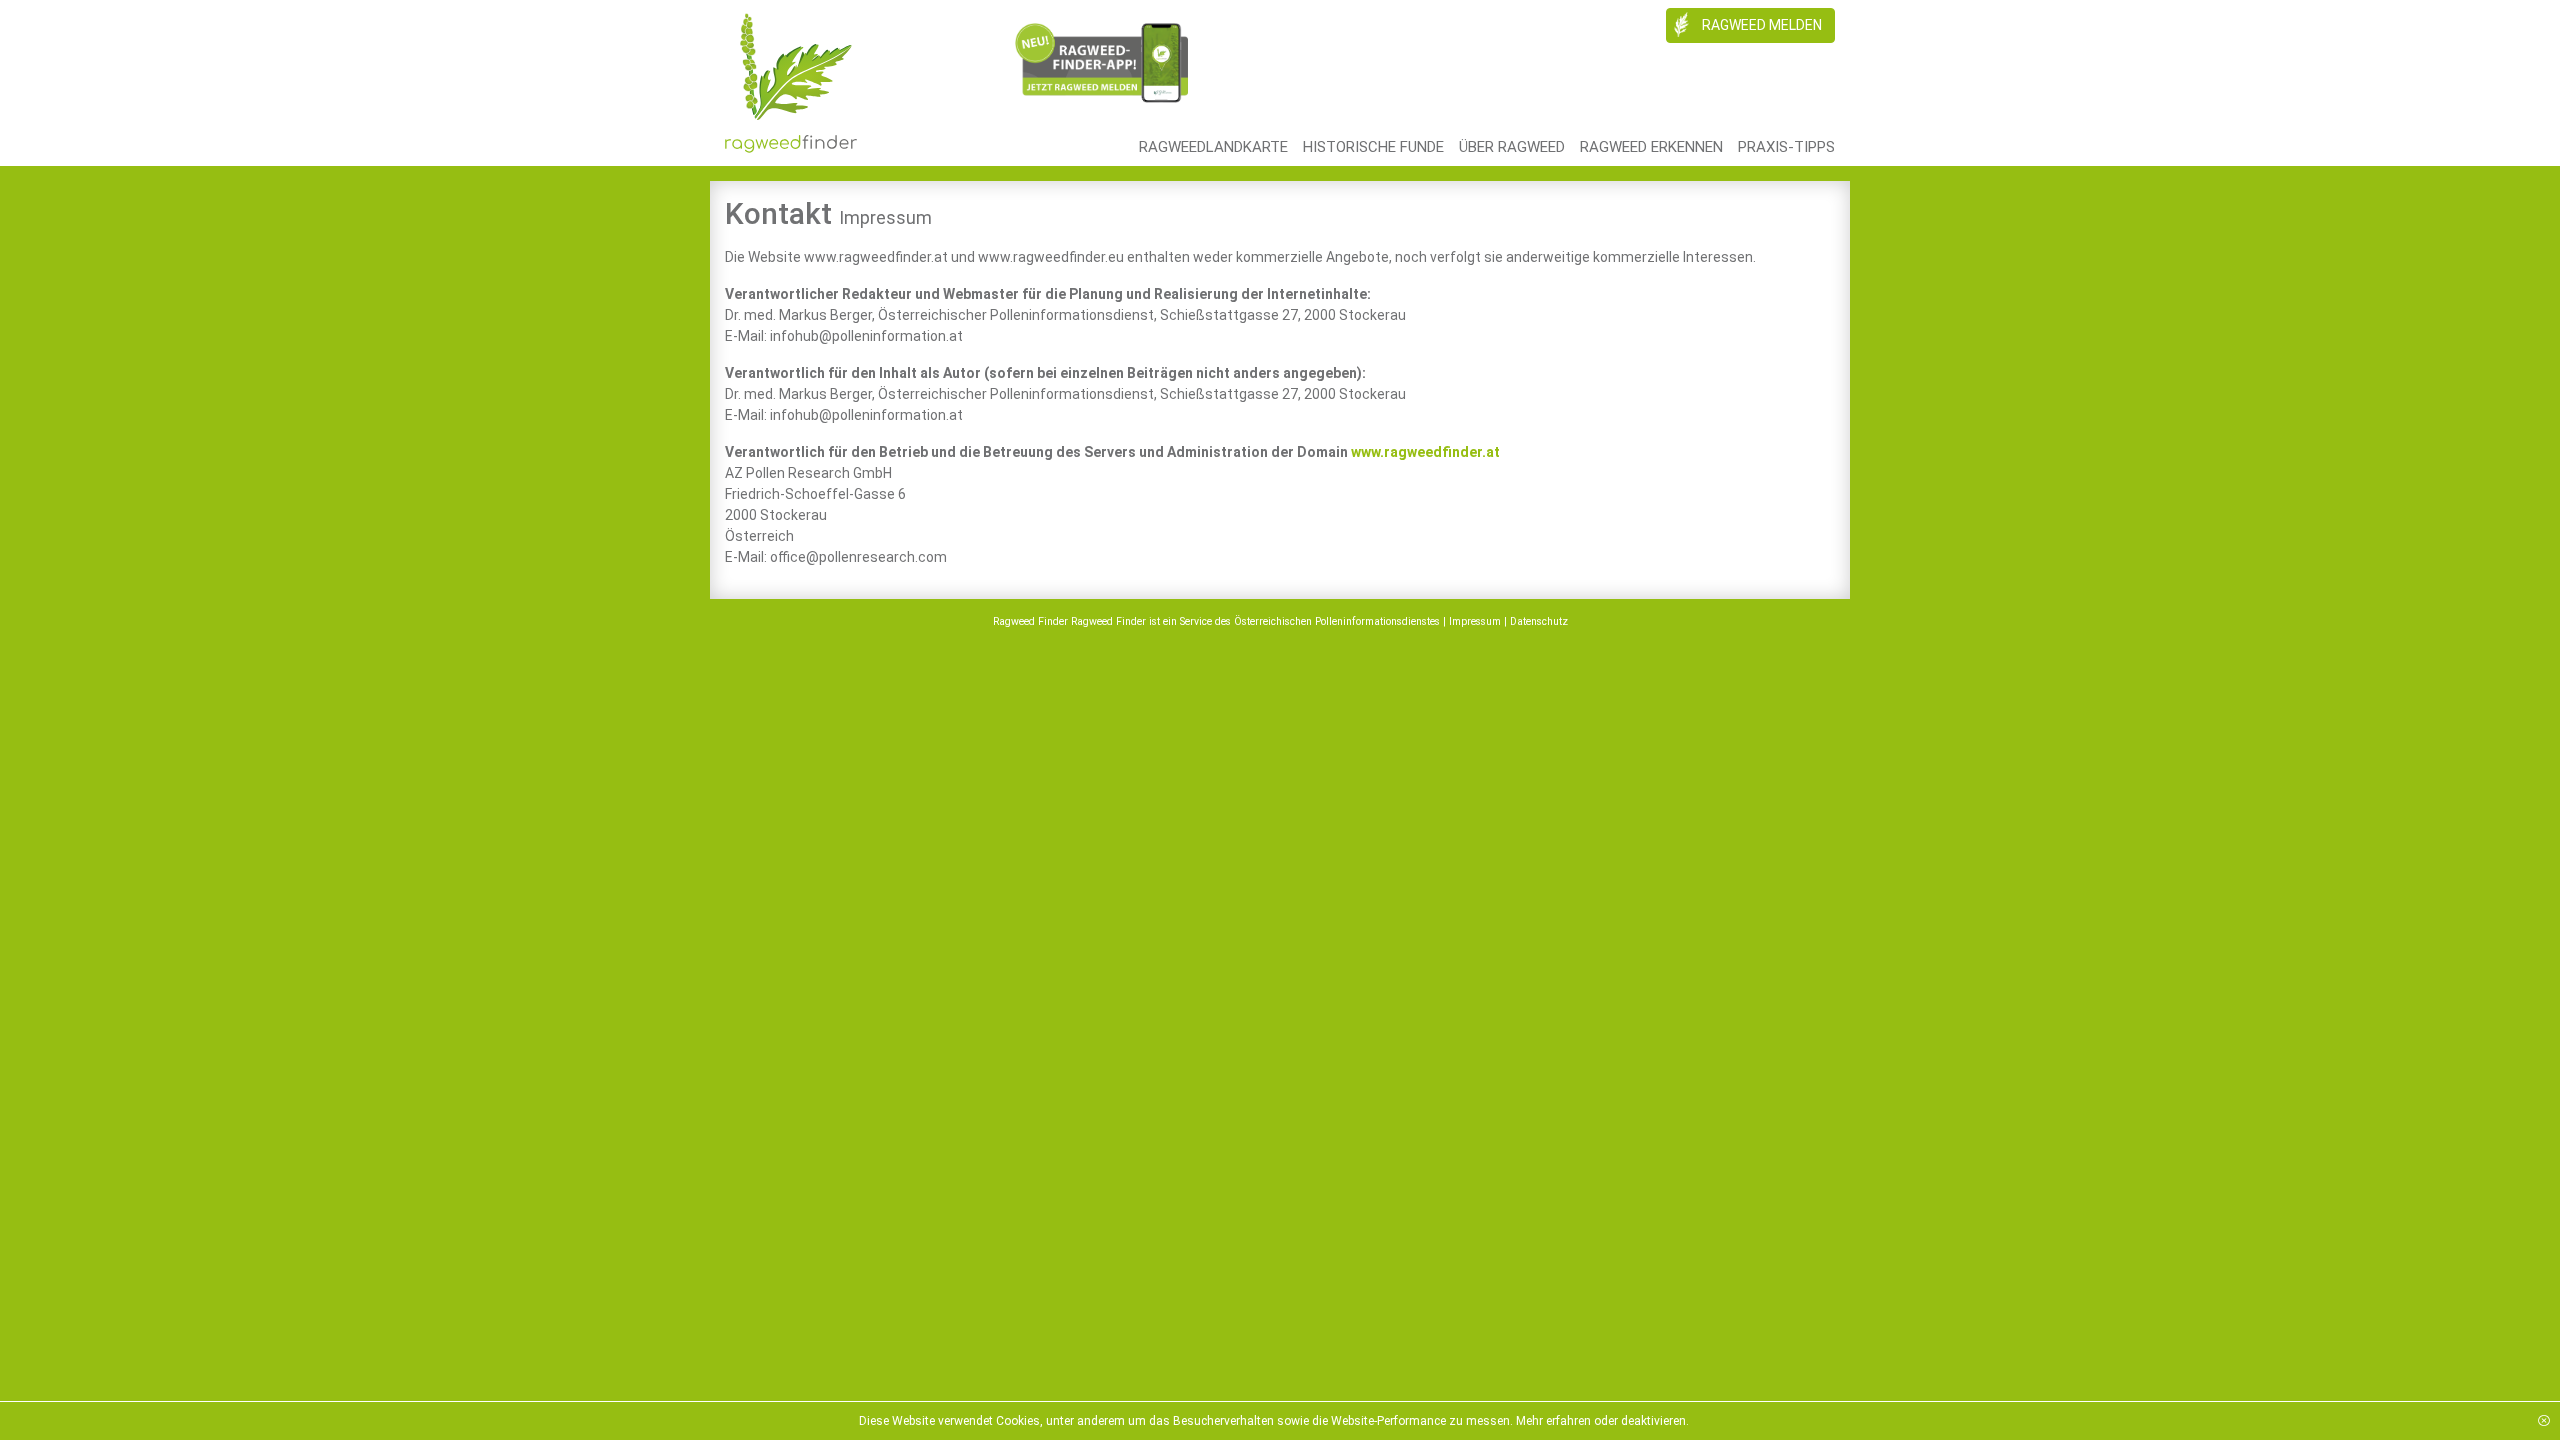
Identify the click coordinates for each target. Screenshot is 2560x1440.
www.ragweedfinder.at (1425, 452)
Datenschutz (1539, 621)
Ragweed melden (1760, 25)
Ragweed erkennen (1651, 147)
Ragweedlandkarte (1213, 147)
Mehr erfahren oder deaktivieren (1601, 1421)
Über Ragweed (1512, 147)
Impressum (1475, 621)
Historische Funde (1373, 147)
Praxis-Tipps (1786, 147)
